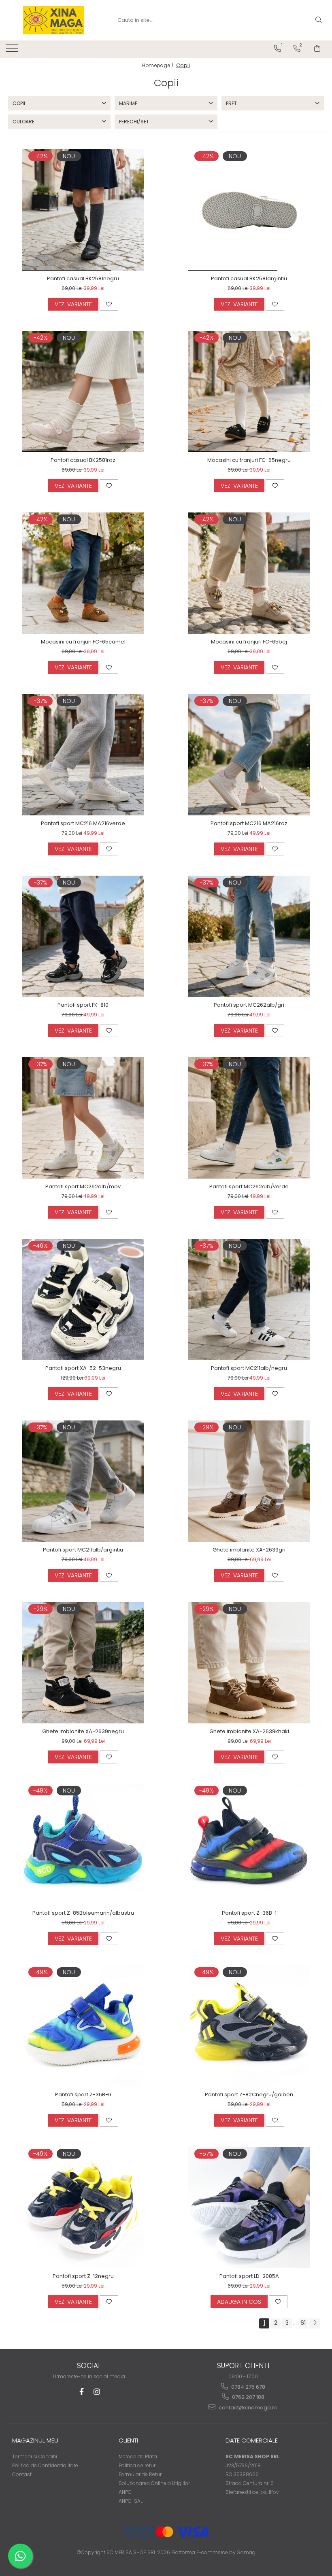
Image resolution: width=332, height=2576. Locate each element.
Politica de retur (137, 2465)
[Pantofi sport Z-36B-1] (249, 1844)
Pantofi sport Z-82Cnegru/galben (249, 2094)
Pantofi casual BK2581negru (83, 278)
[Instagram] (97, 2392)
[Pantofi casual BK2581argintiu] (249, 210)
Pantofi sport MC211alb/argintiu (83, 1550)
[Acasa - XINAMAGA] (53, 20)
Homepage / (159, 65)
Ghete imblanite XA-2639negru (83, 1731)
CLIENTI (128, 2440)
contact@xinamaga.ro (248, 2408)
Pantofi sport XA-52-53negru (83, 1368)
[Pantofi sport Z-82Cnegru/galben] (249, 2026)
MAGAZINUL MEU (35, 2440)
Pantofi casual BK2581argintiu (249, 278)
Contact (22, 2474)
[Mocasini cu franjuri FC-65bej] (249, 573)
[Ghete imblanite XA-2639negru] (83, 1663)
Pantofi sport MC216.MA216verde (83, 823)
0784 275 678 (248, 2387)
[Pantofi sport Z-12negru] (83, 2208)
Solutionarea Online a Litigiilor (154, 2483)
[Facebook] (82, 2392)
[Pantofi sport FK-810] (83, 936)
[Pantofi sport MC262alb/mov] (83, 1118)
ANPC (125, 2492)
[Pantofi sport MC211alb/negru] (249, 1300)
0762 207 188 (248, 2397)
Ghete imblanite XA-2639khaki (249, 1731)
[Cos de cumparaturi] (317, 49)
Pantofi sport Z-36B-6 (83, 2094)
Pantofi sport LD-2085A (249, 2276)
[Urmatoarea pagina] (315, 2323)
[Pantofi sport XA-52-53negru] (83, 1300)
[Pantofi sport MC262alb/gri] (249, 936)
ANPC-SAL (131, 2501)
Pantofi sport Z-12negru (83, 2276)
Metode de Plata (138, 2456)
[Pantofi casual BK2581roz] (83, 392)
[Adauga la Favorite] (109, 304)
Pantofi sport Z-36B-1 (249, 1913)
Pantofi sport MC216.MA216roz (249, 823)
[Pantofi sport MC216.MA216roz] (249, 755)
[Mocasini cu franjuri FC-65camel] (83, 573)
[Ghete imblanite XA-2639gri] (249, 1481)
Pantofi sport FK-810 (83, 1005)
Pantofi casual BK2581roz (83, 460)
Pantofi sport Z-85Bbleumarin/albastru (83, 1913)
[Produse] (13, 51)
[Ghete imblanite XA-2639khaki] (249, 1663)
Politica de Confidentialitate (45, 2465)
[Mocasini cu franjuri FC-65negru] (249, 392)
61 (303, 2323)
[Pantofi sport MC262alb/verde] (249, 1118)
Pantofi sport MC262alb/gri (249, 1005)
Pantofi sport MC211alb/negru (249, 1368)
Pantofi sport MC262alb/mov (83, 1186)
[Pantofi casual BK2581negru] (83, 210)
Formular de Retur (140, 2474)
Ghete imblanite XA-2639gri (249, 1550)
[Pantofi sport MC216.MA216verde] (83, 755)
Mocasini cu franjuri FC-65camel (83, 642)
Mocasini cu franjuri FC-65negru (249, 460)
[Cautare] (319, 20)
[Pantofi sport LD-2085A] (249, 2208)
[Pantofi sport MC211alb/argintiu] (83, 1481)
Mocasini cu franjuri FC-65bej (249, 642)
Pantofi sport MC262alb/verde (249, 1186)
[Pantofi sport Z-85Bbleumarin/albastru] (83, 1844)
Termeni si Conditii (35, 2456)
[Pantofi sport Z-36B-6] (83, 2026)
